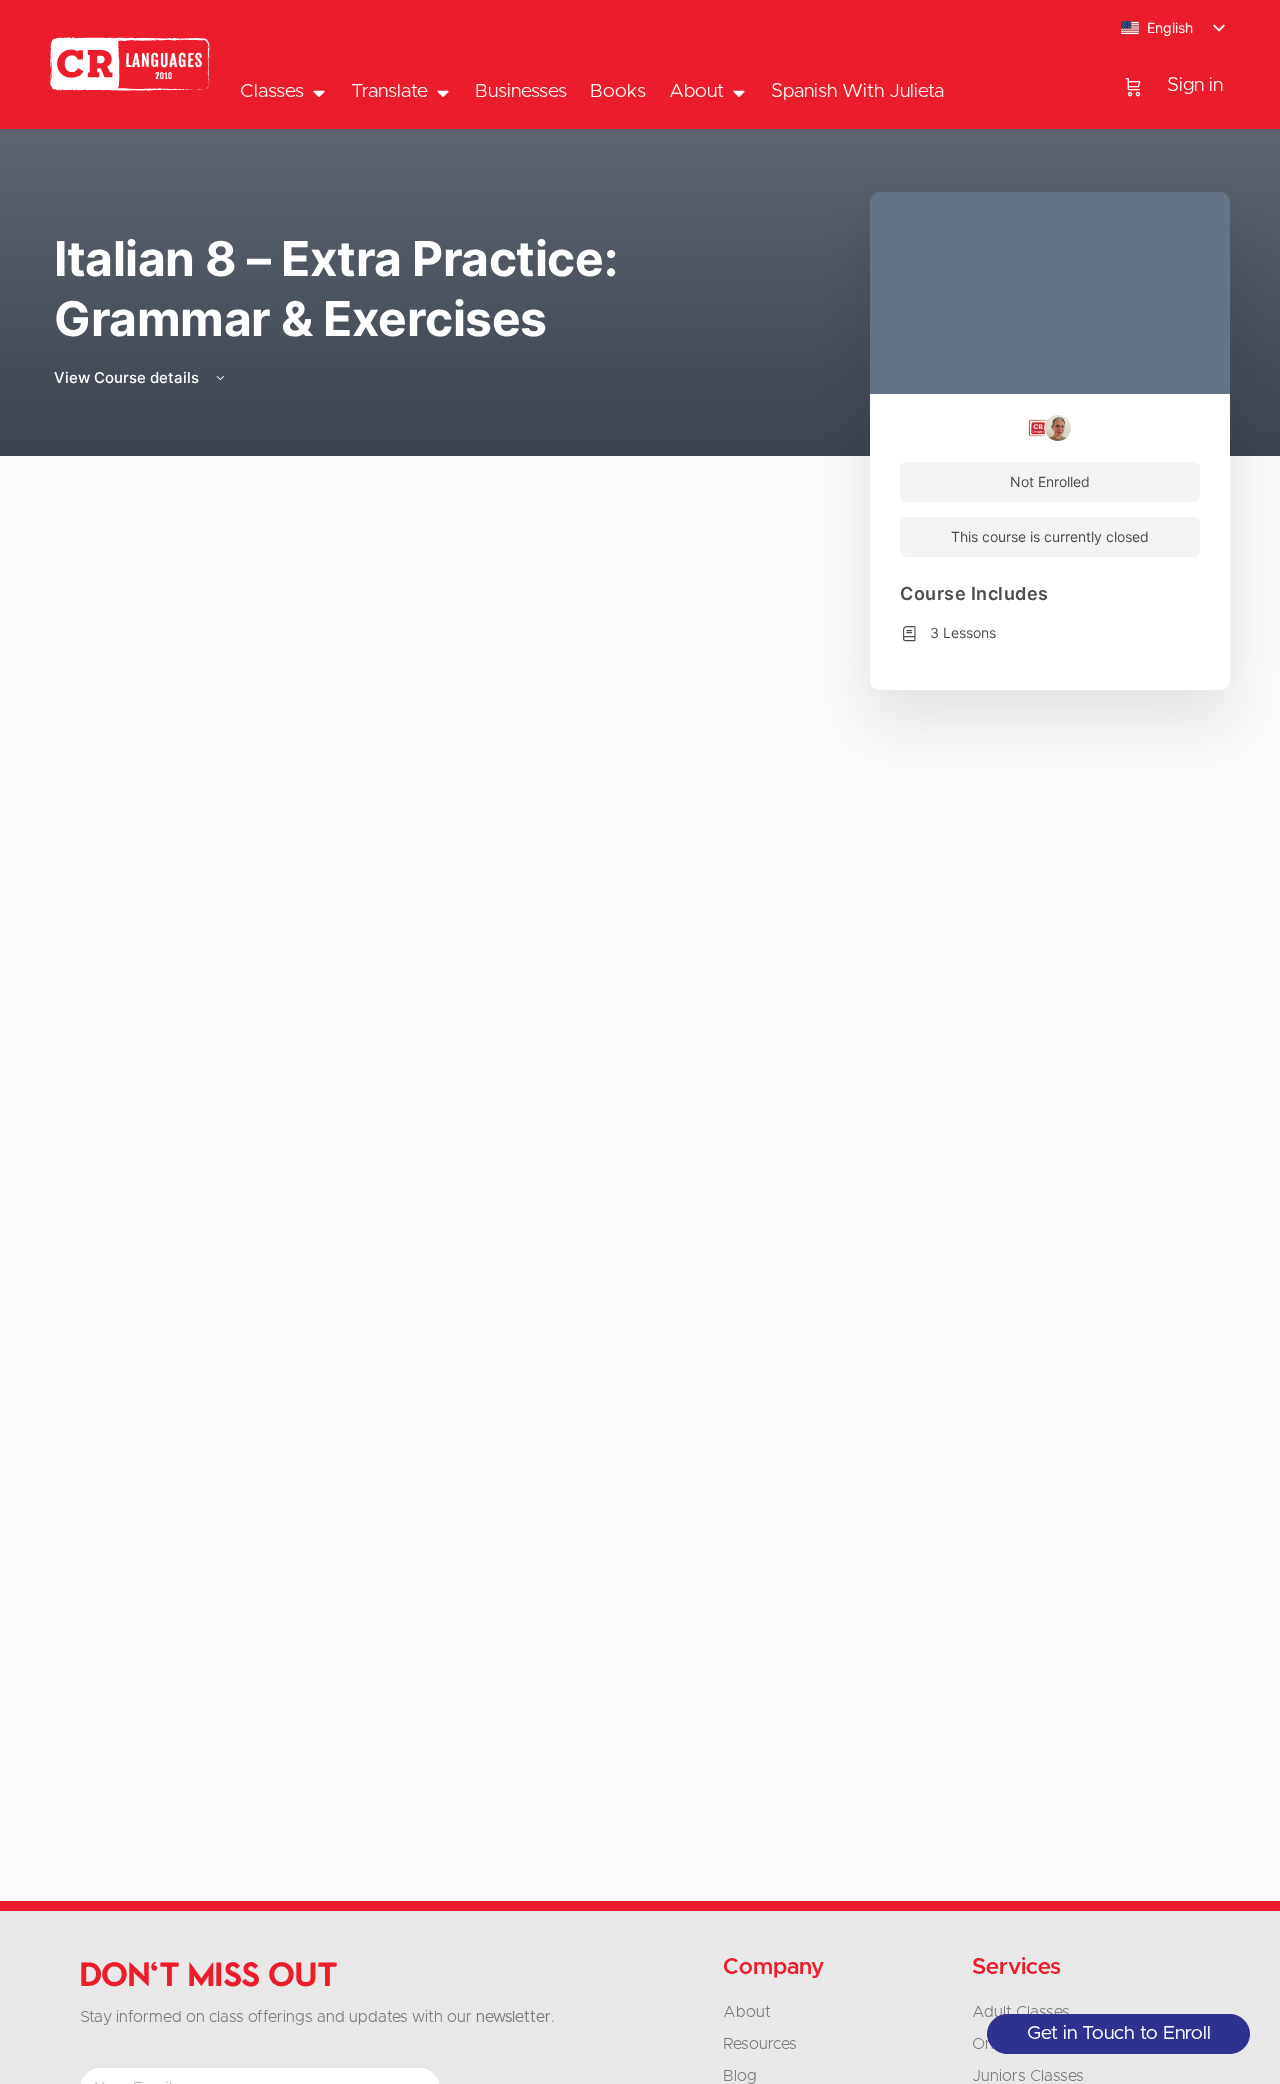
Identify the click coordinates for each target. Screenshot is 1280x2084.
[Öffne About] (738, 92)
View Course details (128, 377)
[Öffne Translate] (442, 92)
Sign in (1195, 85)
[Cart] (1133, 86)
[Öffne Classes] (318, 92)
